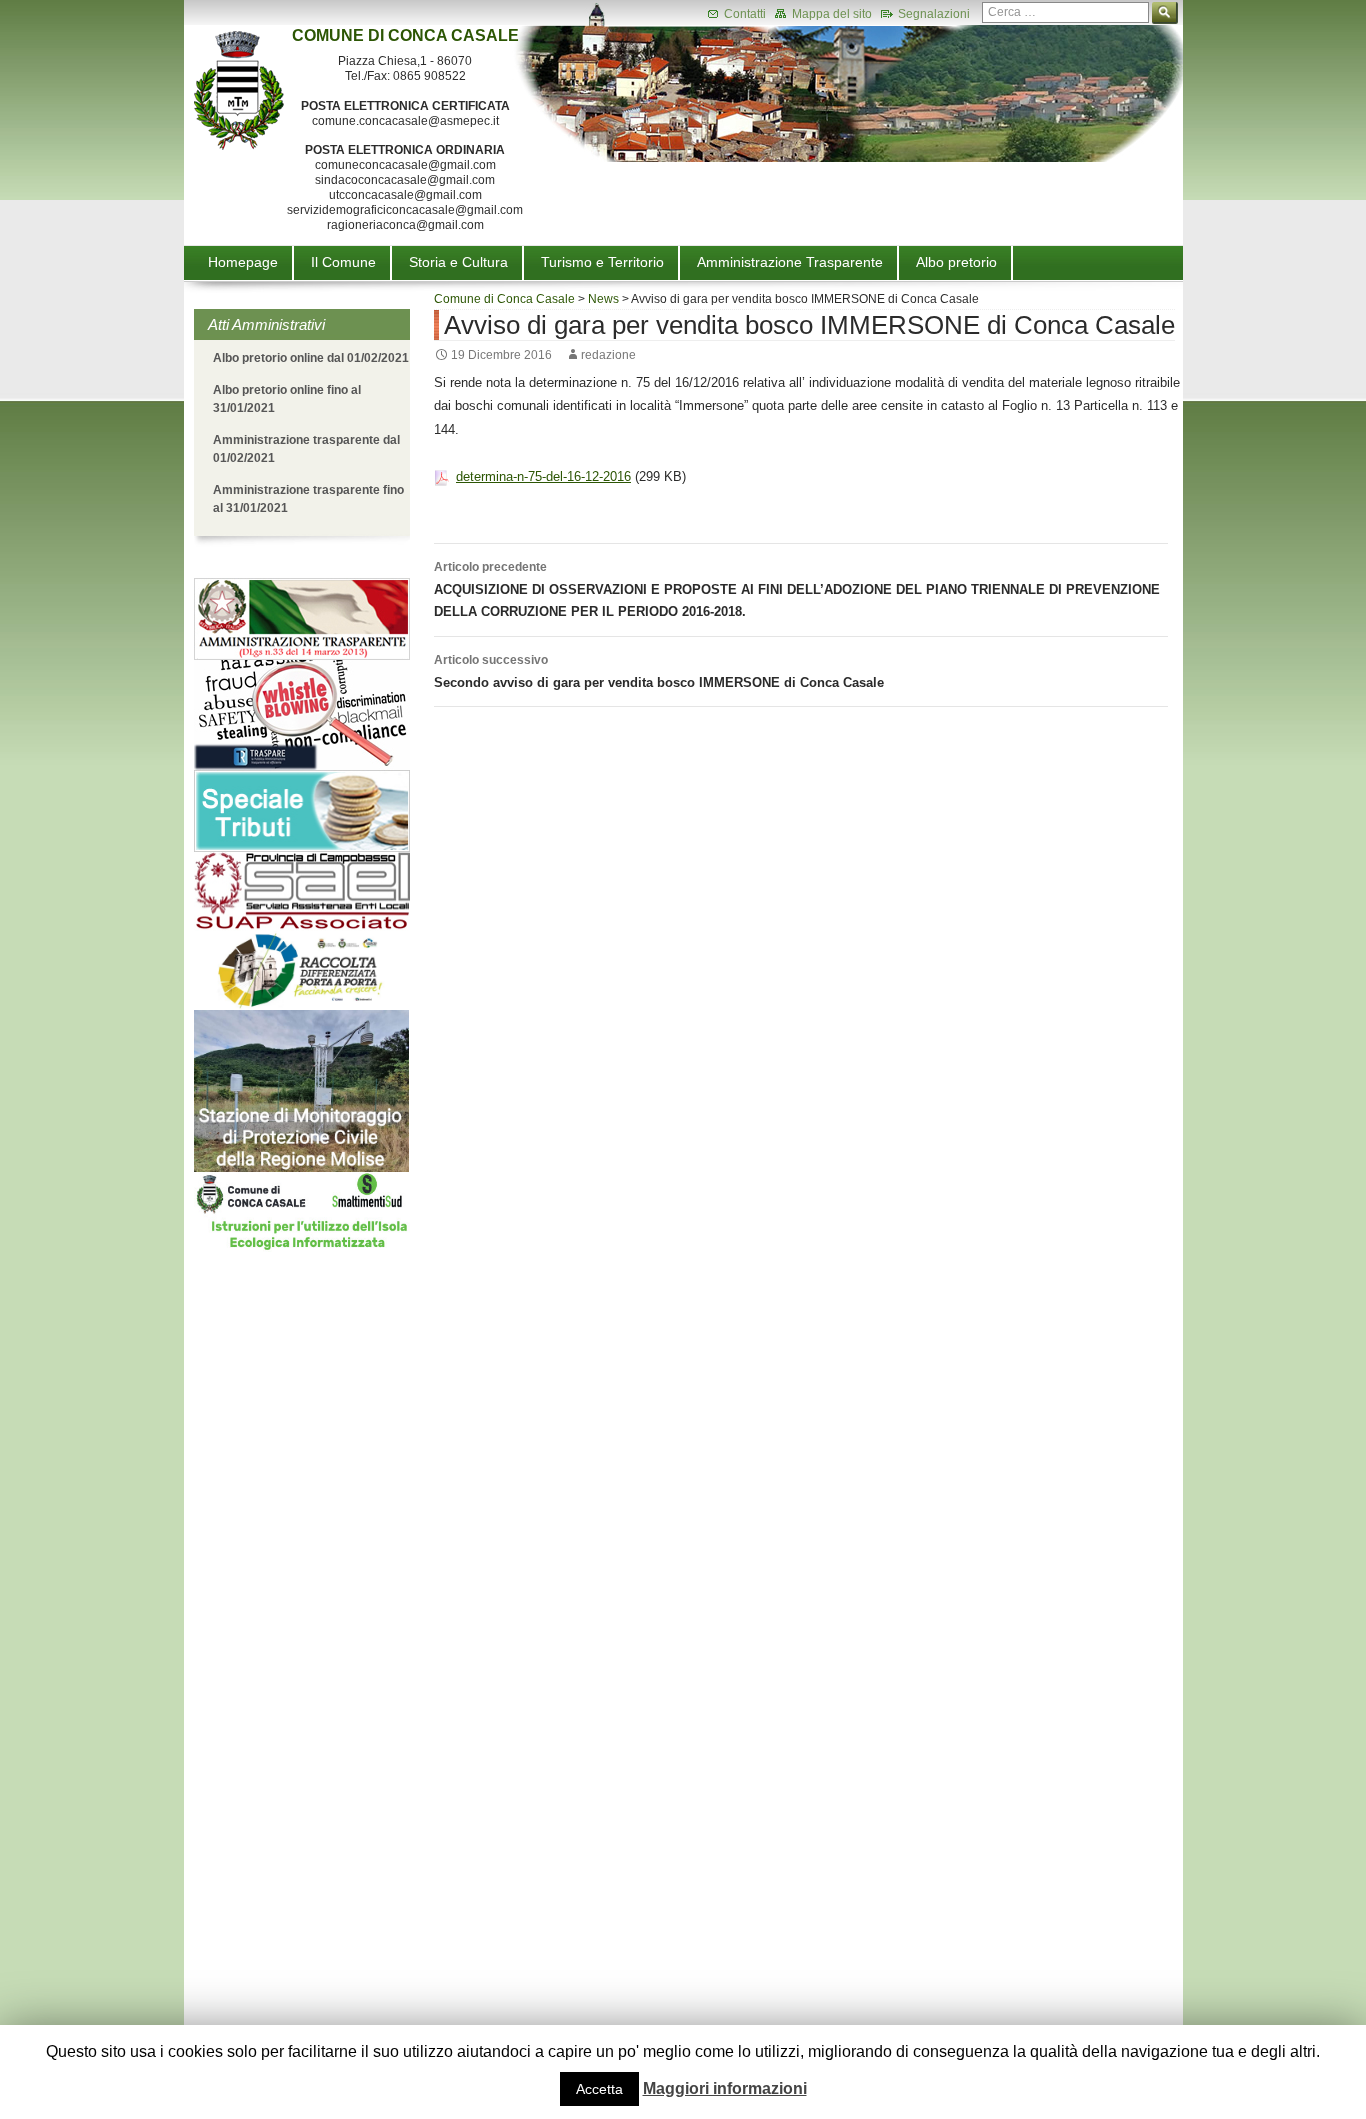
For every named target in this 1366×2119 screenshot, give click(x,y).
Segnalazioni (932, 14)
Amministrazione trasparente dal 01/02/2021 (306, 449)
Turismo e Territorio (602, 262)
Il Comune (343, 262)
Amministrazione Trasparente (790, 262)
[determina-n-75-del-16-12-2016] (442, 476)
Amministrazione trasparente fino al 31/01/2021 (308, 499)
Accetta (599, 2089)
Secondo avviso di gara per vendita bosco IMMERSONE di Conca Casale (659, 671)
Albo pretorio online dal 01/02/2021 (311, 358)
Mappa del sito (830, 14)
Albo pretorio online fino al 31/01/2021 (287, 399)
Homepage (243, 262)
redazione (608, 355)
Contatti (743, 14)
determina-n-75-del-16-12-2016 (543, 476)
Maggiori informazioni (725, 2088)
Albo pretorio (956, 262)
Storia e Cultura (458, 262)
